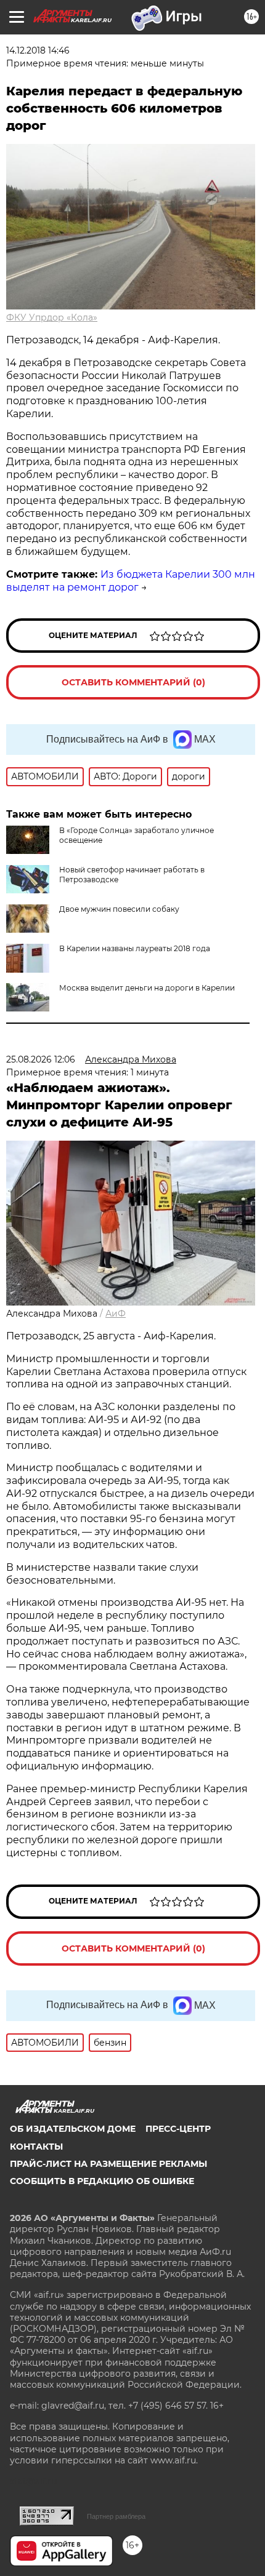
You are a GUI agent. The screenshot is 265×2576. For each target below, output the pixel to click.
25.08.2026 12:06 (41, 1059)
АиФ (116, 1314)
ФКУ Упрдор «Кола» (52, 317)
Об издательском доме (73, 2129)
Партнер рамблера (116, 2516)
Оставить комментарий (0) (133, 682)
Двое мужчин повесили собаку (119, 909)
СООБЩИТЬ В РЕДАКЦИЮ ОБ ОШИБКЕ (102, 2181)
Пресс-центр (178, 2129)
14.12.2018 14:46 (38, 50)
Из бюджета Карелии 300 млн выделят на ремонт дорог (131, 581)
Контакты (36, 2147)
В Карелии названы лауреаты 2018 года (135, 948)
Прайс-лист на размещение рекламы (108, 2164)
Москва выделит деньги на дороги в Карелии (147, 988)
